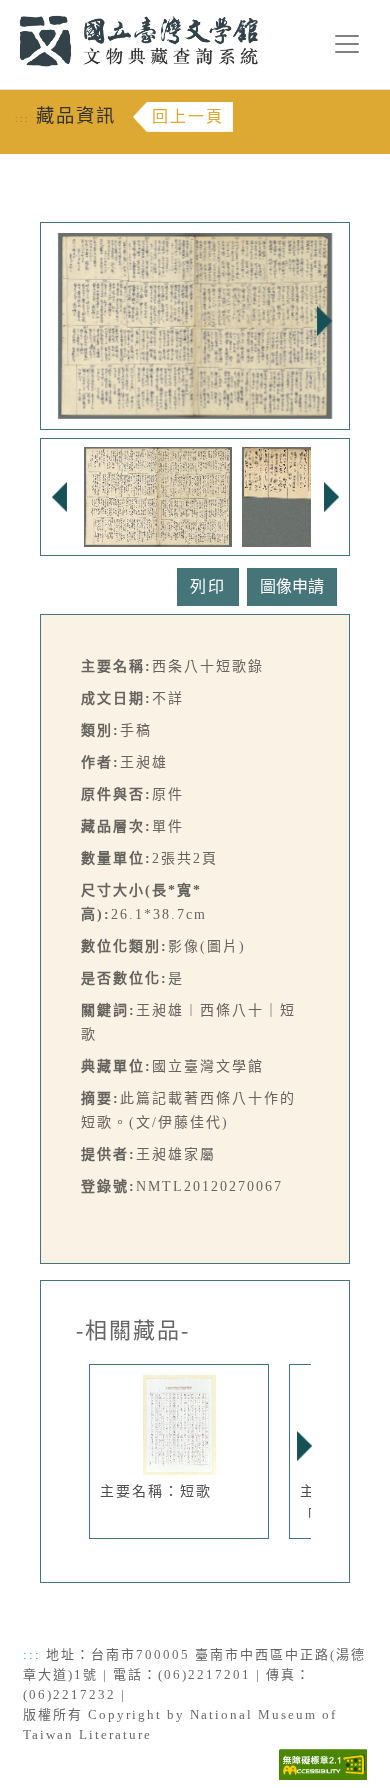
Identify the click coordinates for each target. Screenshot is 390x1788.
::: (7, 11)
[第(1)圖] (158, 495)
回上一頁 (188, 116)
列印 (208, 586)
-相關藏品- (133, 1331)
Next (324, 321)
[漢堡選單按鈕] (347, 44)
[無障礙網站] (323, 1762)
